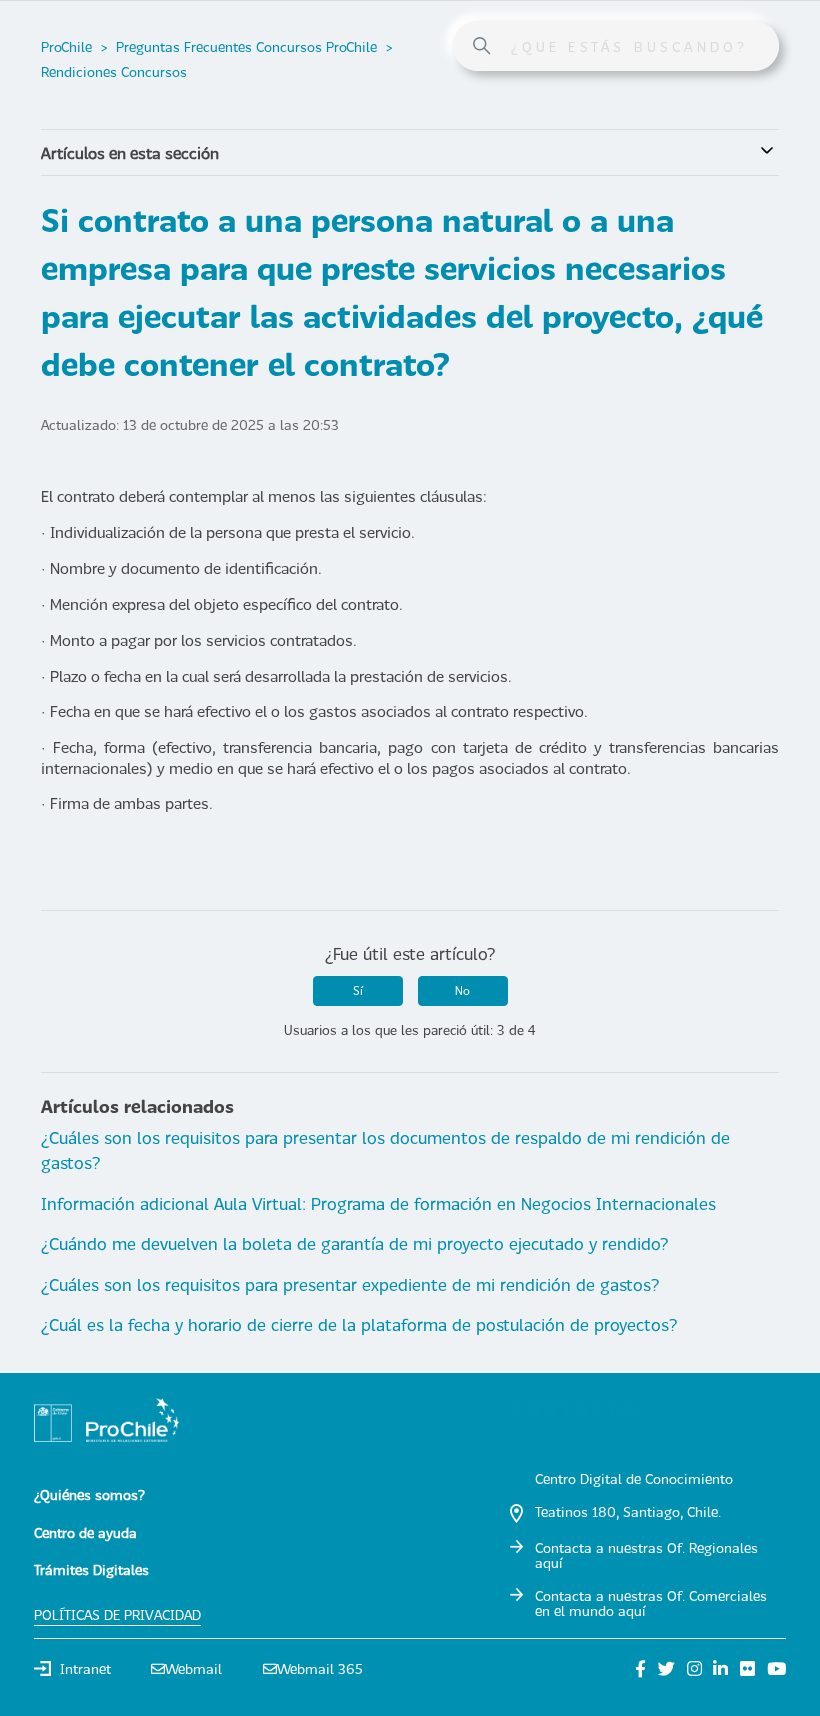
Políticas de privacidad (117, 1614)
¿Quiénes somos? (89, 1494)
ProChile (66, 46)
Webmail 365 (320, 1668)
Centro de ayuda (85, 1532)
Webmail (193, 1668)
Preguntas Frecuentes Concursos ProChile (246, 46)
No (462, 990)
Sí (358, 990)
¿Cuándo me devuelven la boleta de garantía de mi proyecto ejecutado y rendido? (354, 1243)
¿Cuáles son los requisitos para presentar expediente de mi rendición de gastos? (350, 1284)
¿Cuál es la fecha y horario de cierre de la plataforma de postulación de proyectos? (359, 1324)
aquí (548, 1562)
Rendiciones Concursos (114, 71)
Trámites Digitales (91, 1569)
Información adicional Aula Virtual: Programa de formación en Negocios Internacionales (378, 1203)
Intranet (85, 1668)
